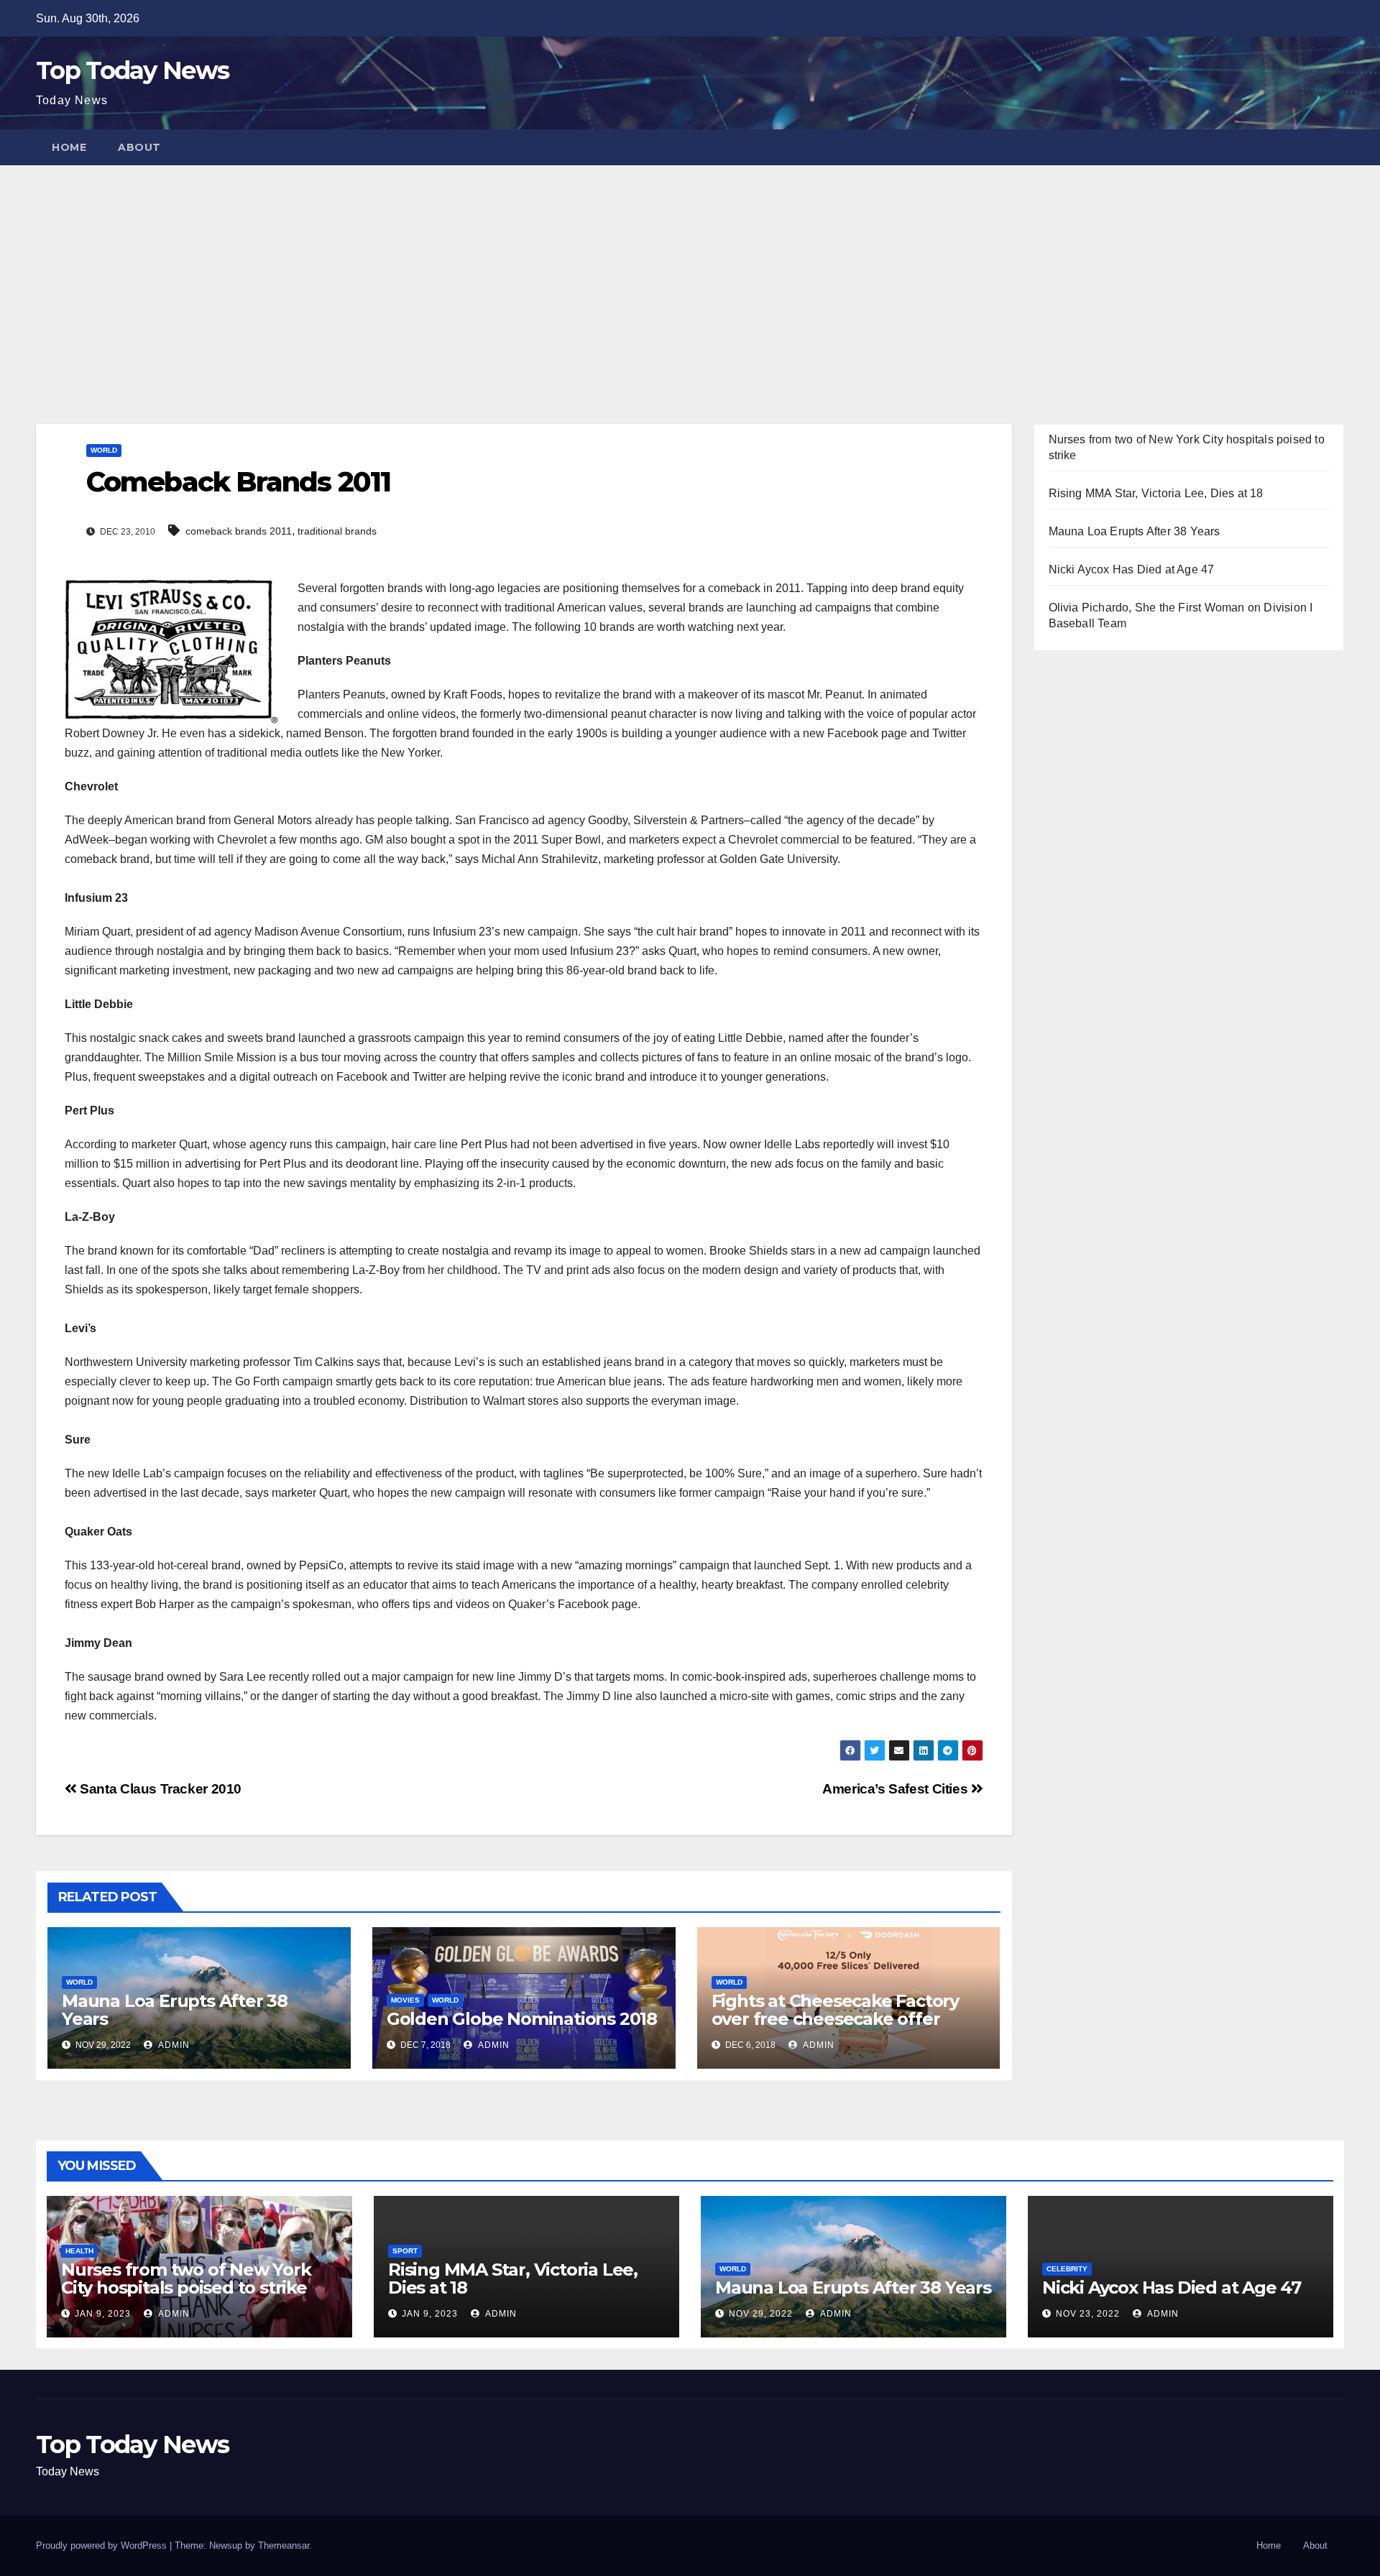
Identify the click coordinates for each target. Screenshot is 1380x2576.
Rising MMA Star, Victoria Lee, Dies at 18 (1156, 493)
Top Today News (132, 70)
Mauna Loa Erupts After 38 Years (175, 2010)
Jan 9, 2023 (103, 2314)
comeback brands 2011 (239, 531)
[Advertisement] (690, 273)
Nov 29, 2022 (761, 2314)
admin (173, 2045)
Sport (405, 2251)
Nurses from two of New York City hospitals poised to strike (186, 2279)
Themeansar (284, 2545)
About (139, 147)
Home (69, 147)
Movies (405, 2000)
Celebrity (1067, 2269)
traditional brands (337, 531)
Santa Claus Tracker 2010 (159, 1789)
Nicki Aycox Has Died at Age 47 (1132, 569)
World (104, 450)
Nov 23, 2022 (1088, 2314)
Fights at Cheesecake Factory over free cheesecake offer (835, 2010)
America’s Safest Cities (897, 1789)
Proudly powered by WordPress (103, 2545)
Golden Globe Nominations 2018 (522, 2019)
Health (79, 2251)
